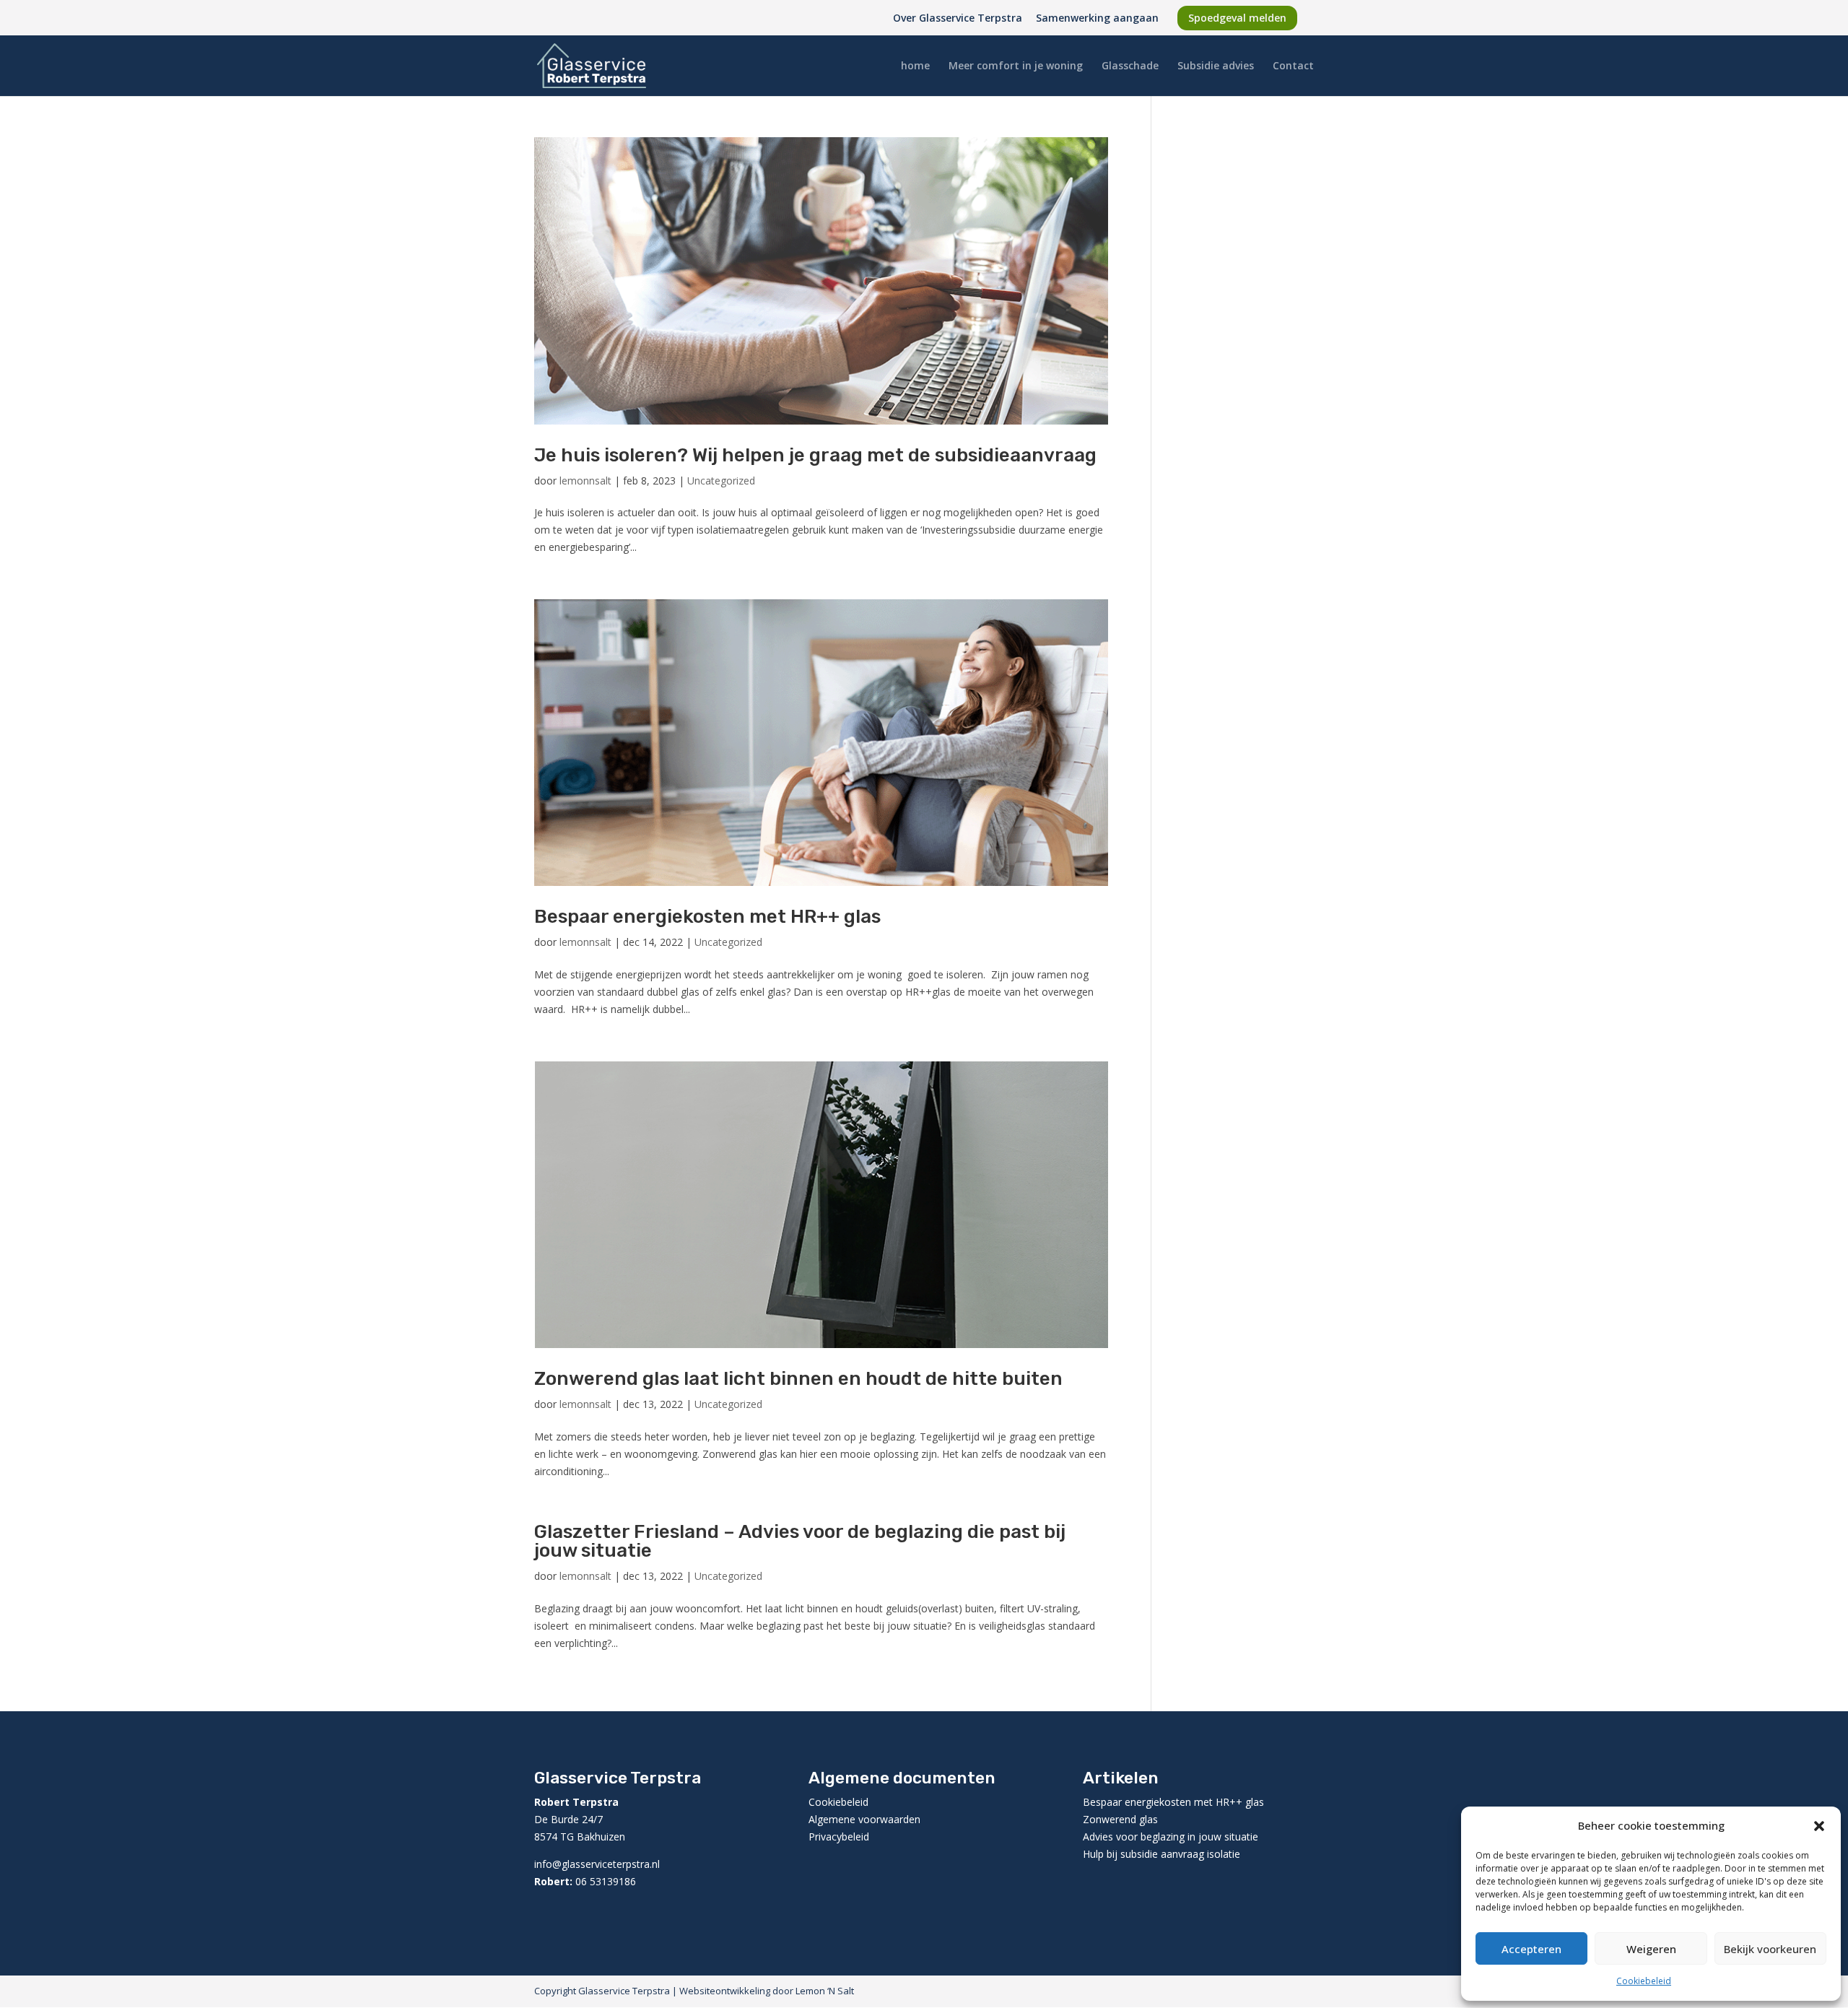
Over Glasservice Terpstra (958, 19)
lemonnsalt (585, 481)
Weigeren (1651, 1949)
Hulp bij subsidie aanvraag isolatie (1161, 1854)
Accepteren (1531, 1949)
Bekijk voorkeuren (1770, 1949)
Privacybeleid (839, 1837)
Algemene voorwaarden (864, 1819)
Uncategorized (721, 481)
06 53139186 (606, 1881)
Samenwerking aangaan (1097, 19)
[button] (1819, 1826)
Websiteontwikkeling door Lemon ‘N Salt (766, 1991)
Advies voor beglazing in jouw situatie (1171, 1837)
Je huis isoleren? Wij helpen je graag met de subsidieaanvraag (815, 455)
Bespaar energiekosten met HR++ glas (707, 917)
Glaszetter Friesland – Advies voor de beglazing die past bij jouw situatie (800, 1541)
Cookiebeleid (1644, 1981)
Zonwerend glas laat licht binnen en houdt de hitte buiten (798, 1379)
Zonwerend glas (1122, 1819)
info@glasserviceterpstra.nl (597, 1864)
